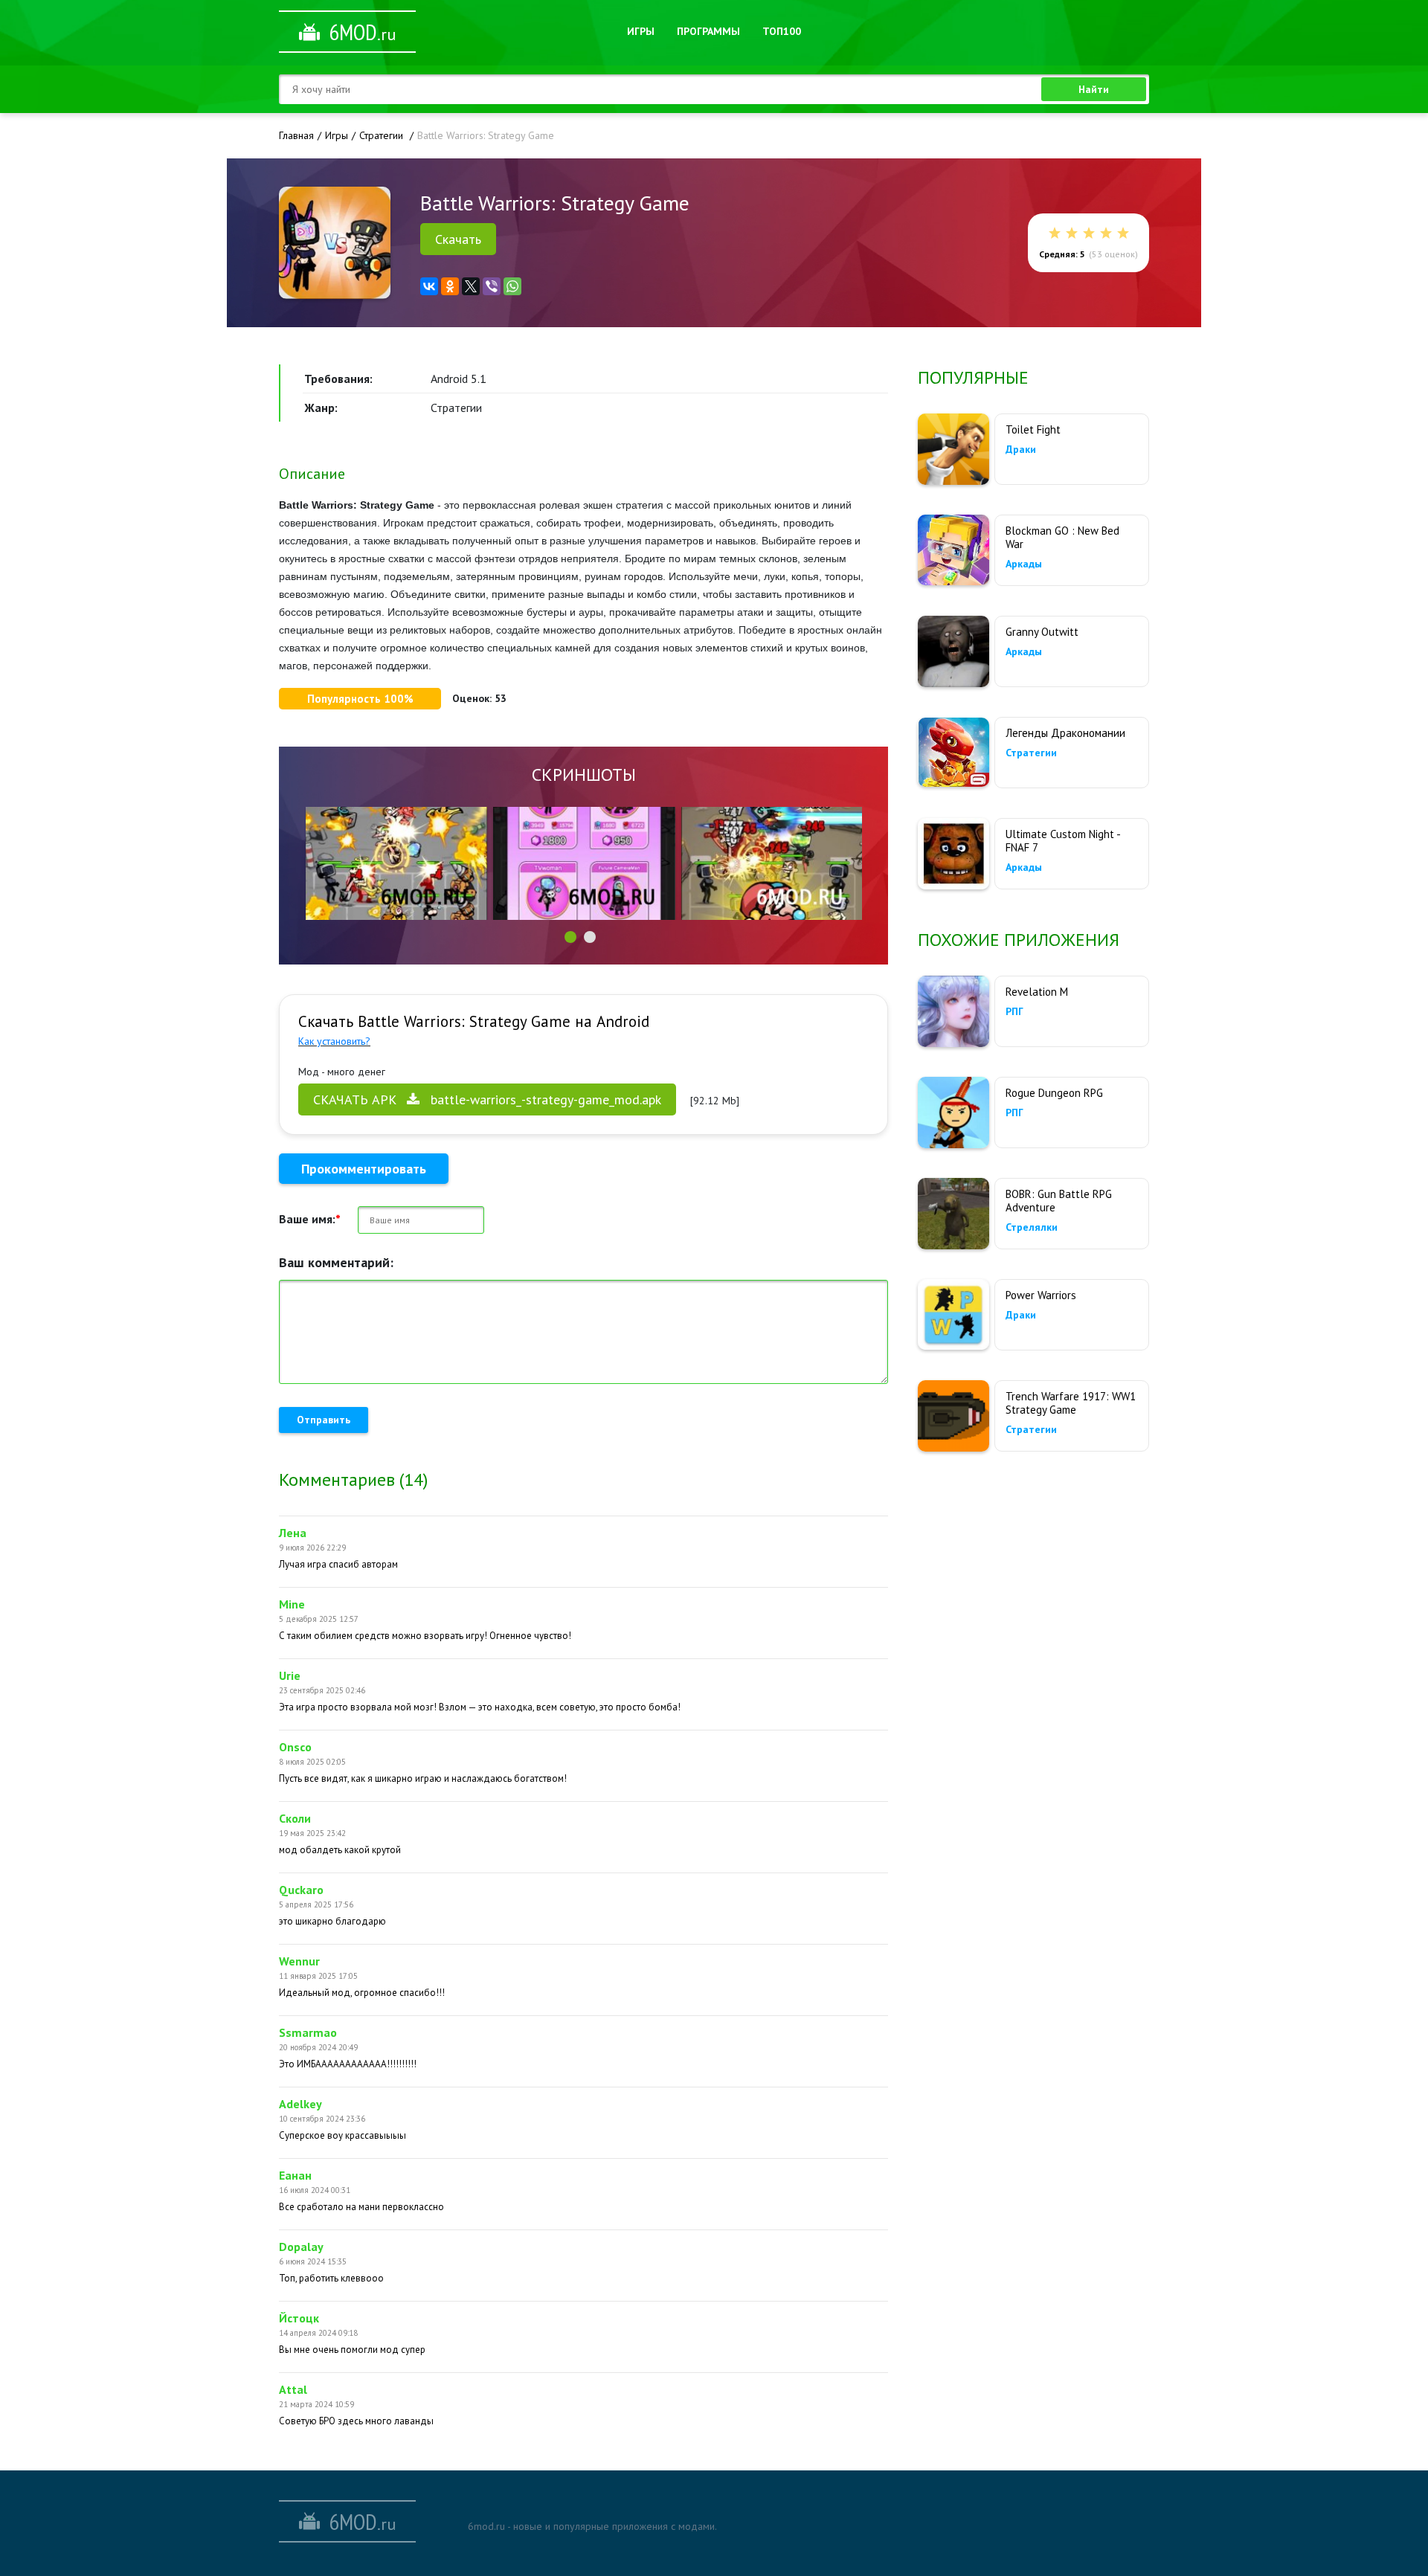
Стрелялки (1032, 1227)
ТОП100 (782, 31)
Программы (708, 31)
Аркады (1024, 564)
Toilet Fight (1033, 429)
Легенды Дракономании (1065, 733)
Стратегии (1031, 753)
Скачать (458, 239)
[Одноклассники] (450, 286)
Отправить (324, 1420)
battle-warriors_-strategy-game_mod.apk (487, 1099)
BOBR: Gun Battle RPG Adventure (1059, 1201)
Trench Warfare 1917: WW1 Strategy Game (1071, 1403)
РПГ (1014, 1011)
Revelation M (1037, 992)
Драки (1021, 449)
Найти (1094, 89)
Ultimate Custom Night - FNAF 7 (1063, 841)
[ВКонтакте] (429, 286)
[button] (570, 937)
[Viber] (492, 286)
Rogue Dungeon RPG (1054, 1093)
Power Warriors (1041, 1295)
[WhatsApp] (512, 286)
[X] (471, 286)
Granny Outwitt (1042, 632)
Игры (641, 31)
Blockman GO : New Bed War (1062, 537)
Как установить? (334, 1041)
